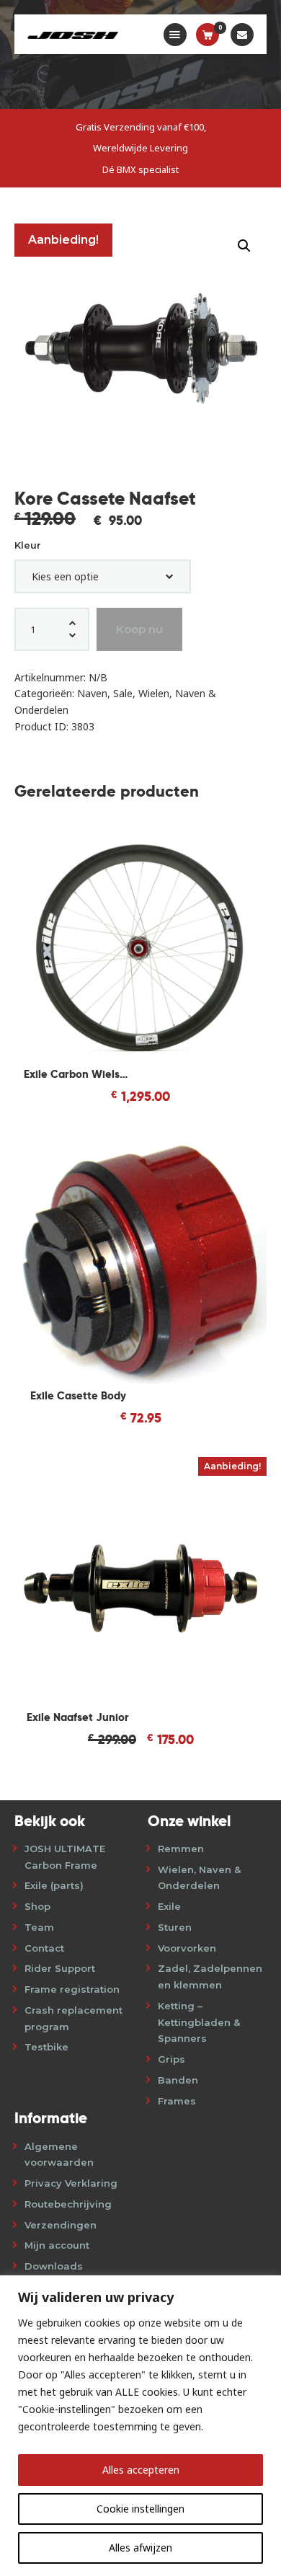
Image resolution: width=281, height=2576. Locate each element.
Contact (44, 1948)
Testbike (46, 2047)
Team (39, 1927)
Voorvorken (187, 1948)
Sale (123, 693)
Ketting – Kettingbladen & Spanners (199, 2022)
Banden (178, 2080)
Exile (169, 1906)
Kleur (28, 545)
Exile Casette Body (78, 1395)
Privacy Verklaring (71, 2183)
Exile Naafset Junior (78, 1717)
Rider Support (60, 1968)
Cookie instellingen (140, 2509)
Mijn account (57, 2245)
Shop (37, 1906)
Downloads (54, 2266)
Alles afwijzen (140, 2548)
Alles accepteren (141, 2470)
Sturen (175, 1927)
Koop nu (139, 629)
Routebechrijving (68, 2204)
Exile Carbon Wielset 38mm (78, 1074)
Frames (177, 2101)
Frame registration (72, 1989)
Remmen (181, 1849)
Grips (171, 2059)
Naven (92, 693)
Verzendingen (61, 2225)
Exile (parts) (54, 1885)
